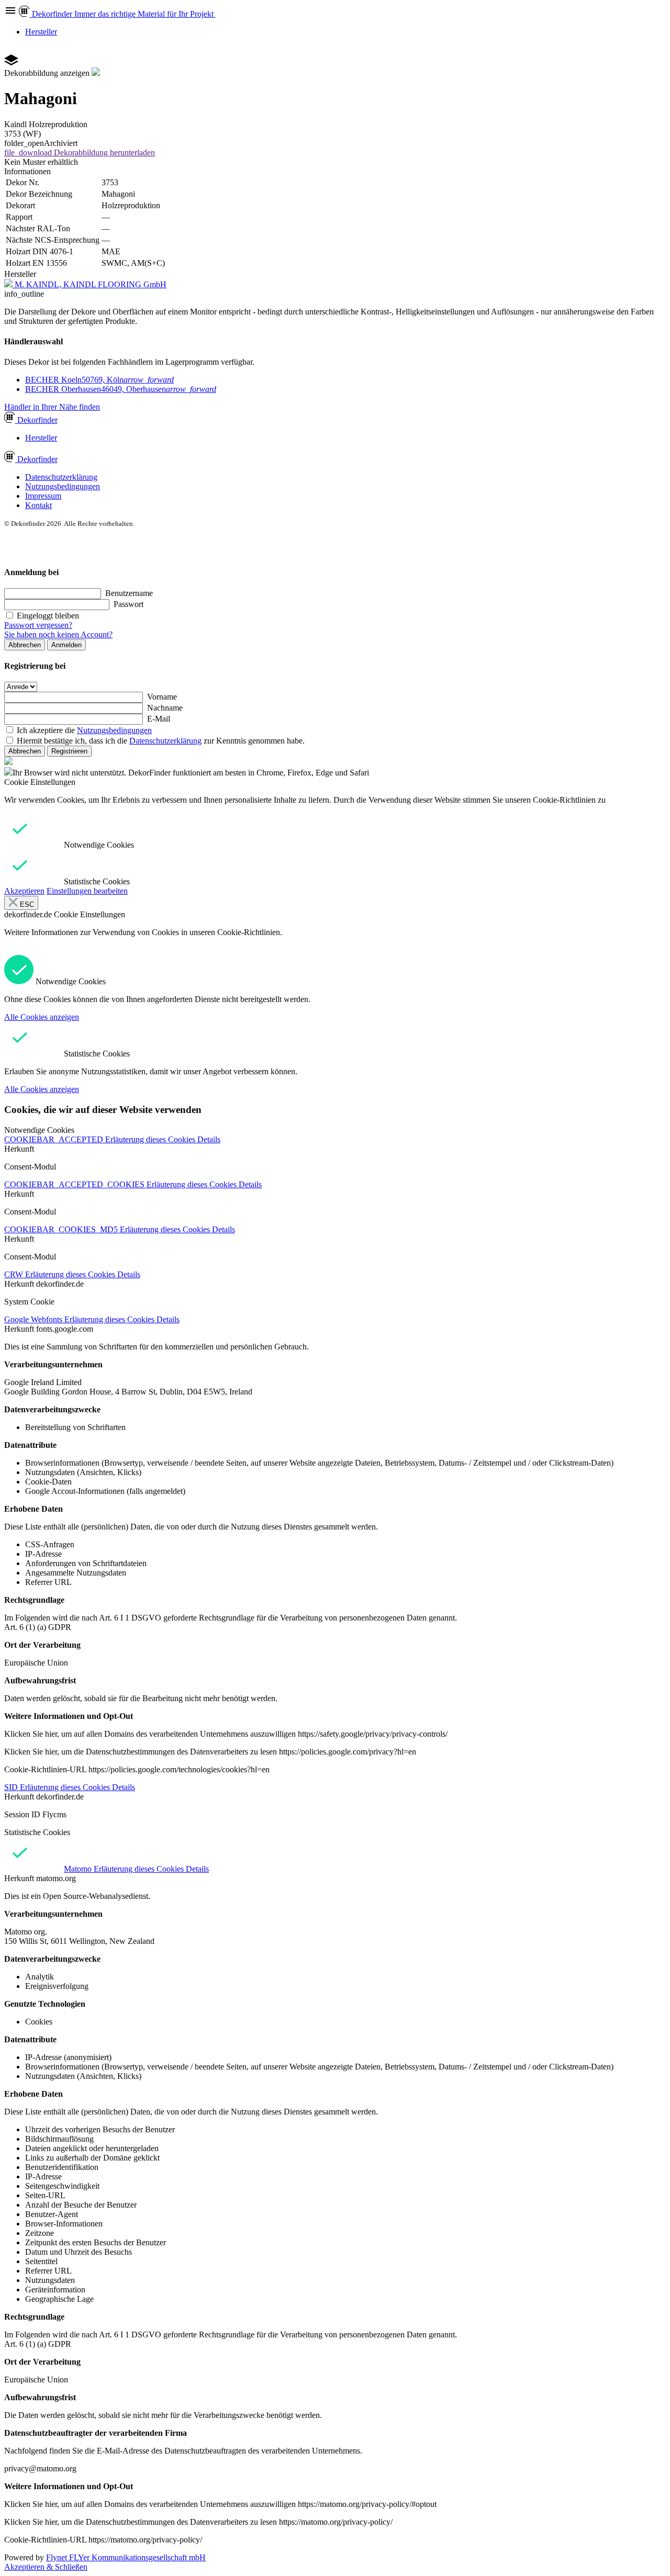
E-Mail (159, 719)
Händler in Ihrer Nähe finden (52, 407)
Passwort (129, 604)
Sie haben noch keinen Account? (58, 634)
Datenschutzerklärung (61, 477)
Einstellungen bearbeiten (87, 891)
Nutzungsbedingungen (63, 486)
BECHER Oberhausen (121, 389)
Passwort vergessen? (38, 625)
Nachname (165, 708)
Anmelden (66, 645)
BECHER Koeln (99, 380)
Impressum (43, 496)
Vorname (162, 697)
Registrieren (69, 751)
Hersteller (41, 32)
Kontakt (38, 505)
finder (37, 420)
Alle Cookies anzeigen (42, 1017)
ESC (26, 904)
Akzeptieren (24, 891)
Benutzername (129, 593)
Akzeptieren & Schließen (46, 2567)
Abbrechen (25, 645)
